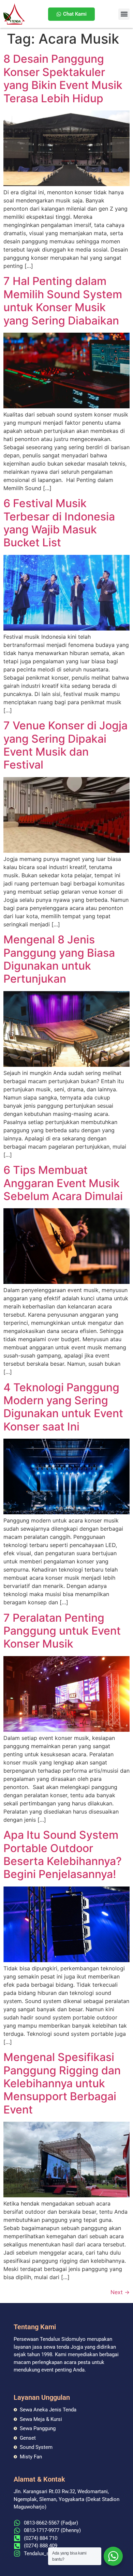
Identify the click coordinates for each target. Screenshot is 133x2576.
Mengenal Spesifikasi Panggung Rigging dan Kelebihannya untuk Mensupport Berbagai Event (62, 2083)
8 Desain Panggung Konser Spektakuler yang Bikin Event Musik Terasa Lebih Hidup (63, 78)
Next (120, 2292)
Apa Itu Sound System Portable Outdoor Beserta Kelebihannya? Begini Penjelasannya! (63, 1854)
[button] (124, 14)
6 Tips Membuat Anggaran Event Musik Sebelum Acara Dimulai (63, 1183)
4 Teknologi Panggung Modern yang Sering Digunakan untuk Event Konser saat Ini (63, 1407)
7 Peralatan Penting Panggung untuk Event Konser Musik (62, 1631)
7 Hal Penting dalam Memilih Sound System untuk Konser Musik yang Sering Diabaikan (63, 301)
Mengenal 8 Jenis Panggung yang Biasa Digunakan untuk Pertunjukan (59, 959)
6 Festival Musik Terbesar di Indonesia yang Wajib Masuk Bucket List (59, 523)
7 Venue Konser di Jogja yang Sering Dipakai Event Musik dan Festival (65, 745)
